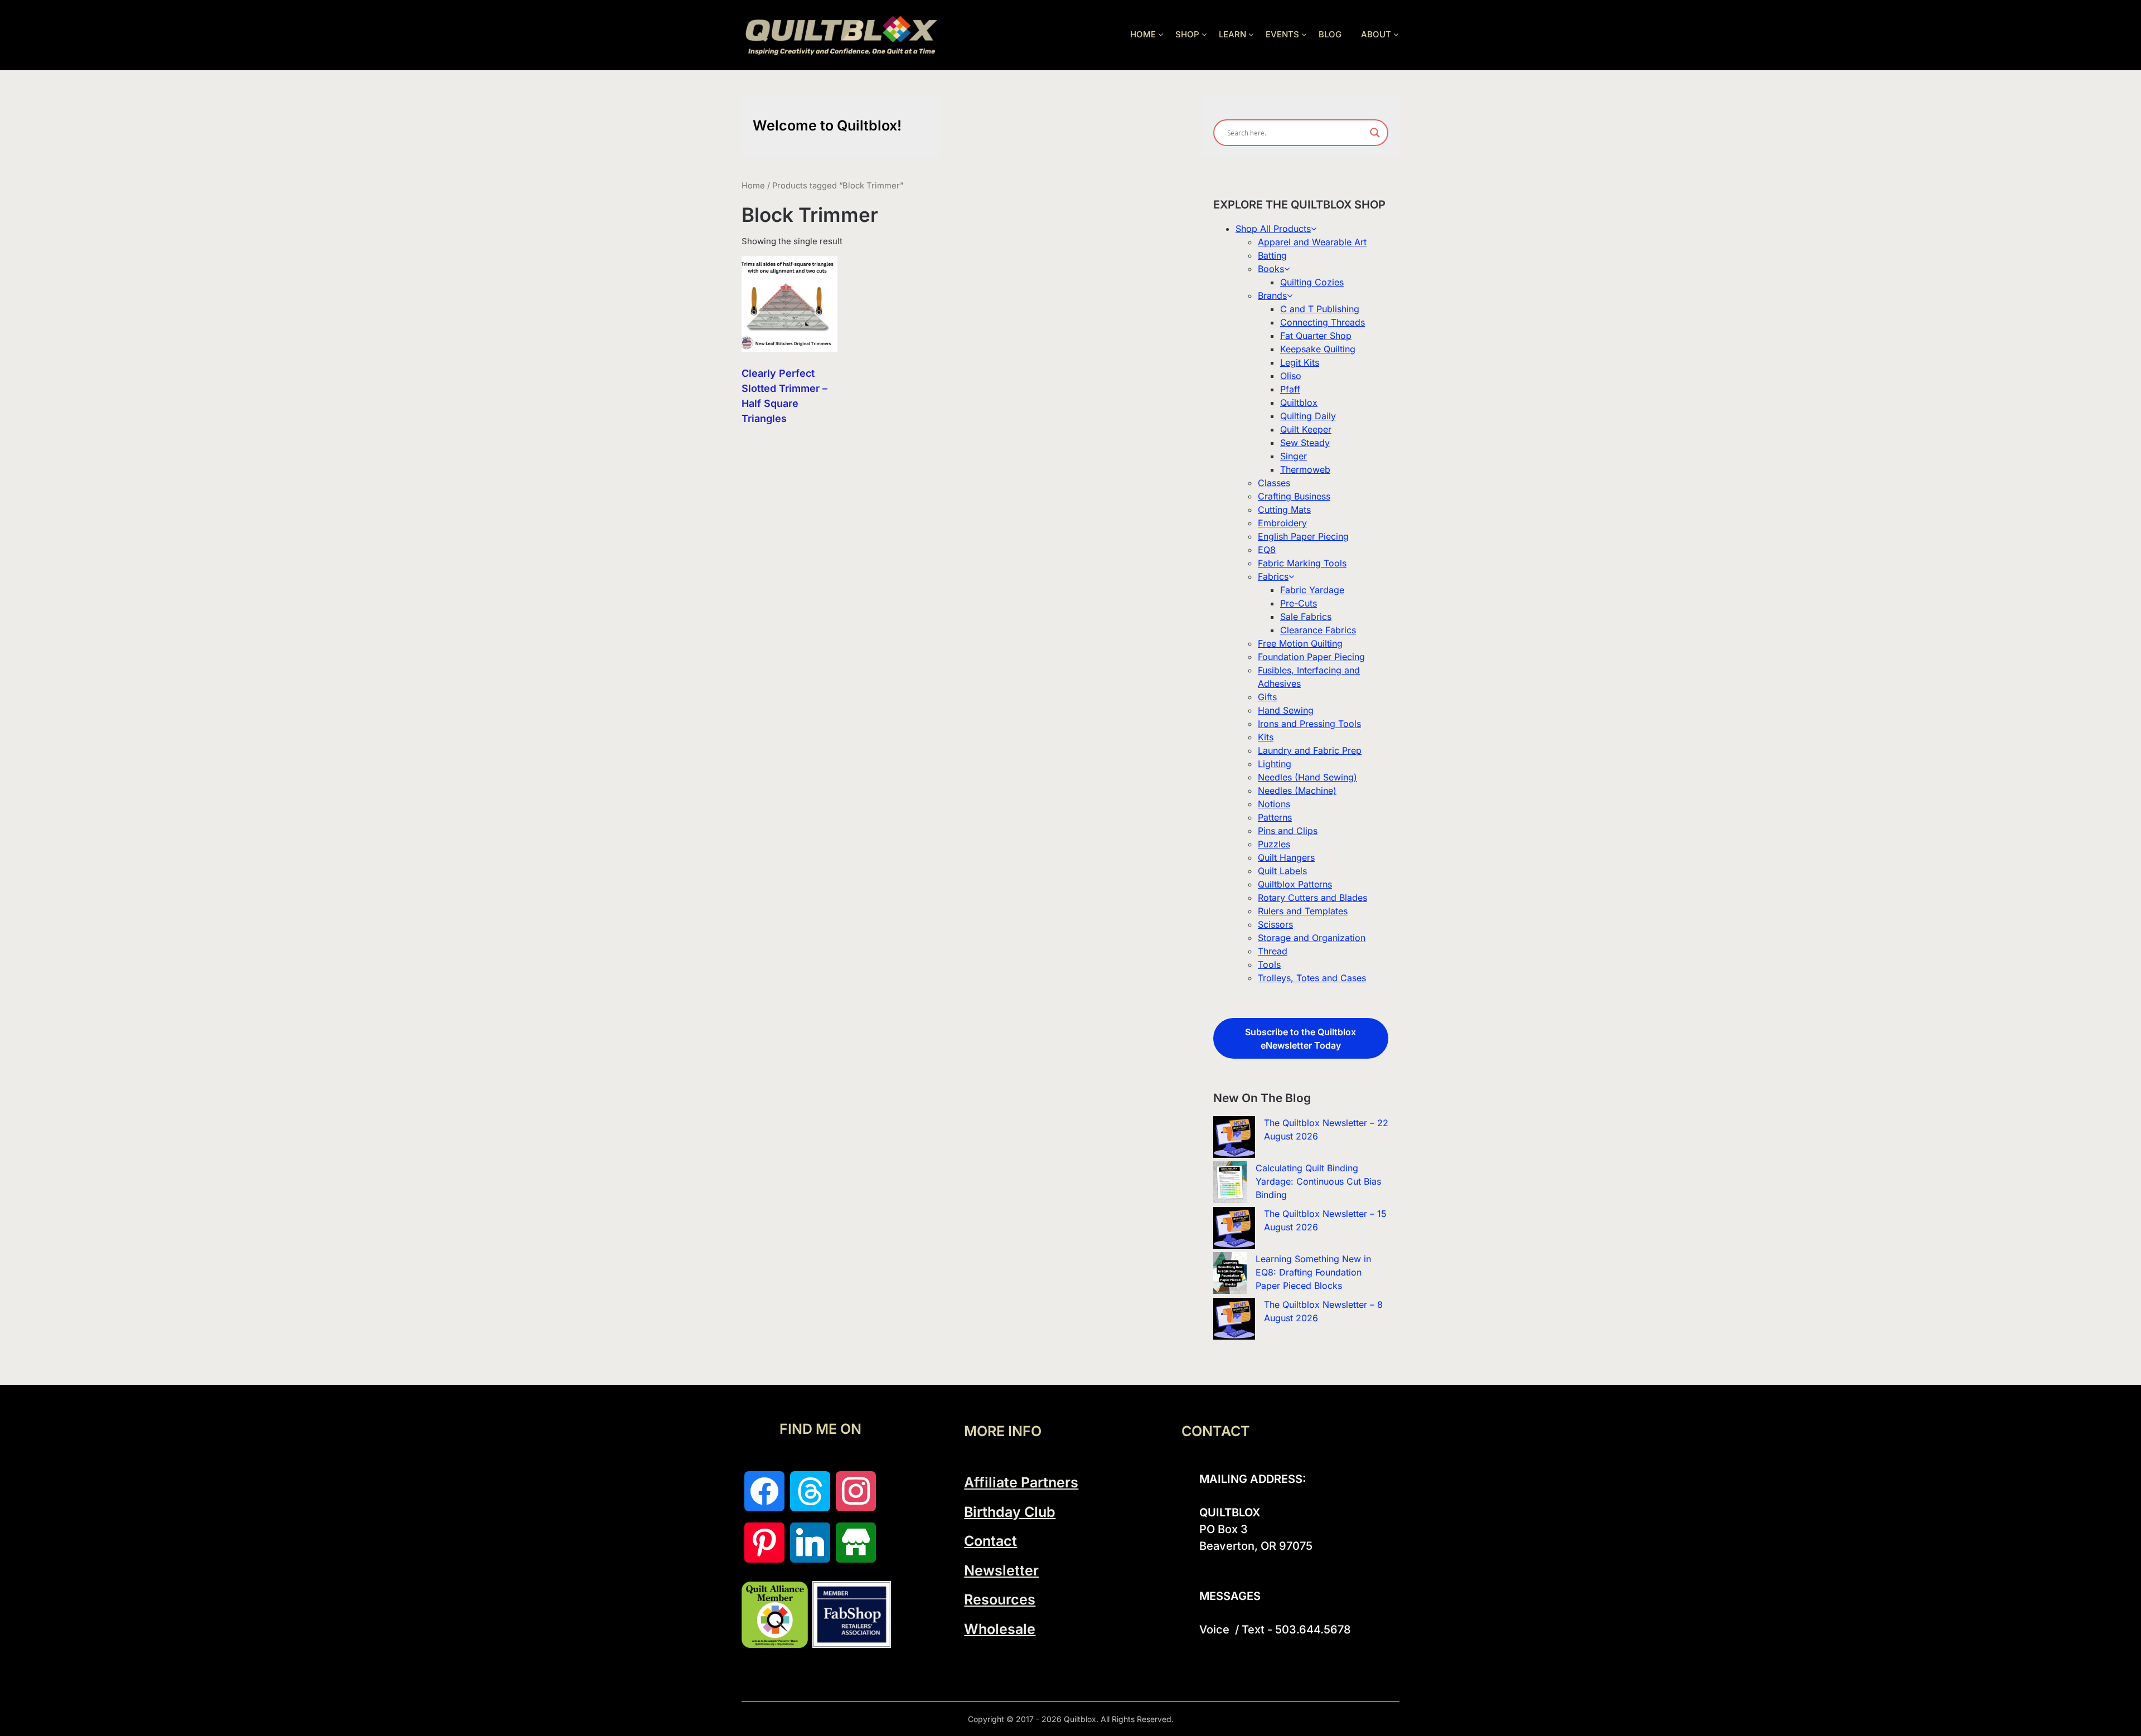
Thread (1273, 951)
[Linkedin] (810, 1543)
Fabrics (1273, 576)
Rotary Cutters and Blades (1312, 898)
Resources (1000, 1599)
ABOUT (1376, 34)
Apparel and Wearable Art (1312, 242)
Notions (1274, 804)
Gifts (1267, 697)
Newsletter (1001, 1570)
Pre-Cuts (1299, 603)
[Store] (856, 1543)
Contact (990, 1541)
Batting (1272, 255)
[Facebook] (764, 1491)
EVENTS (1282, 34)
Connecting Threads (1323, 322)
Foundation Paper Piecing (1311, 657)
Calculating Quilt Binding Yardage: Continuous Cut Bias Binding (1318, 1181)
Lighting (1275, 764)
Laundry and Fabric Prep (1310, 750)
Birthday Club (1010, 1512)
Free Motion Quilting (1300, 643)
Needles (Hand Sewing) (1307, 777)
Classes (1274, 483)
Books (1271, 269)
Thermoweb (1305, 469)
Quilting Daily (1308, 416)
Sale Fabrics (1306, 617)
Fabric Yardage (1312, 590)
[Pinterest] (764, 1543)
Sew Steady (1305, 443)
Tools (1269, 964)
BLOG (1330, 34)
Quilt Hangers (1286, 857)
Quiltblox (1299, 403)
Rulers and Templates (1303, 911)
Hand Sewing (1286, 710)
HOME (1143, 34)
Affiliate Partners (1021, 1482)
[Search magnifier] (1375, 133)
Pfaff (1290, 389)
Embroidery (1282, 523)
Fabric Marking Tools (1302, 563)
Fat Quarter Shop (1316, 336)
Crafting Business (1294, 496)
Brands (1272, 295)
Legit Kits (1300, 362)
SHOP (1187, 34)
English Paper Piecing (1303, 536)
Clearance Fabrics (1318, 630)
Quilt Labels (1282, 871)
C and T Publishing (1320, 309)
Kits (1266, 737)
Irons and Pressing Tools (1309, 724)
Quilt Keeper (1306, 429)
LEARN (1232, 34)
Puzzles (1274, 844)
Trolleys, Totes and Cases (1312, 978)
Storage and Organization (1312, 938)
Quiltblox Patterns (1295, 884)
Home (753, 186)
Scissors (1275, 924)
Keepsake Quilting (1318, 349)
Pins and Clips (1288, 831)
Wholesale (1000, 1629)
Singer (1294, 456)
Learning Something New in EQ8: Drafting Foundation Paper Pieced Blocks (1313, 1272)
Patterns (1275, 817)
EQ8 (1267, 550)
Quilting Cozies (1312, 282)
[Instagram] (856, 1491)
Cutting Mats (1284, 510)
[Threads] (810, 1491)
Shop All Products (1273, 229)
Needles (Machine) (1297, 791)
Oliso (1291, 376)
